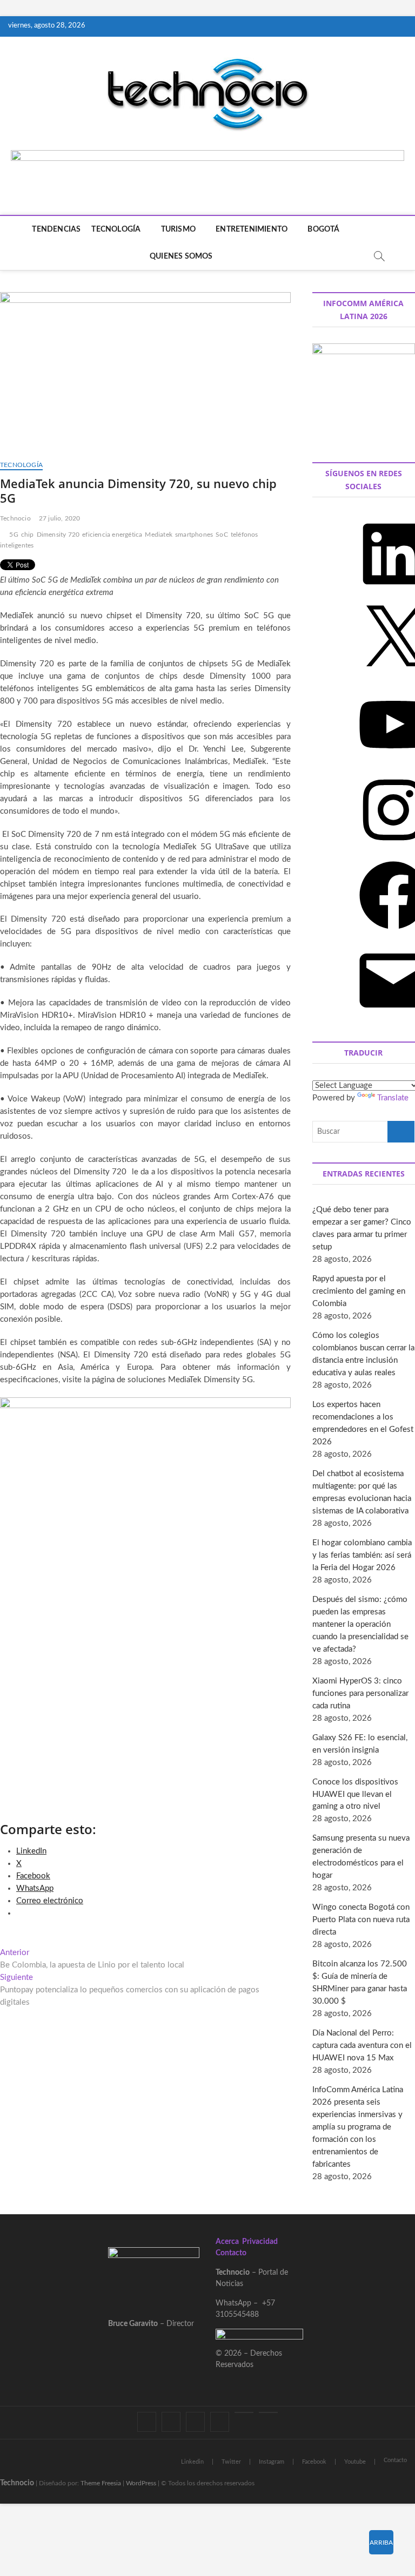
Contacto (231, 2253)
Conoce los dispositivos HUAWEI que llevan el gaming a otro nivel (355, 1794)
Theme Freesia (101, 2483)
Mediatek (159, 535)
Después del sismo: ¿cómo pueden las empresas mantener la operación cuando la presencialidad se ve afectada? (360, 1624)
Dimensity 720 (58, 535)
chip (28, 535)
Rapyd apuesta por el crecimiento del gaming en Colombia (359, 1291)
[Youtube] (244, 2412)
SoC (222, 535)
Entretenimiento (252, 229)
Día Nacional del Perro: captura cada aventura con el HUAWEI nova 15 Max (362, 2046)
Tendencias (56, 229)
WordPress (141, 2483)
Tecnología (116, 229)
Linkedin (192, 2462)
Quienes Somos (181, 256)
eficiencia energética (112, 535)
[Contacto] (268, 2412)
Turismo (178, 229)
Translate (393, 1098)
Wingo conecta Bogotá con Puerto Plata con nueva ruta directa (361, 1920)
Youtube (355, 2462)
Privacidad (260, 2242)
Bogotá (323, 229)
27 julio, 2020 (60, 518)
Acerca (227, 2242)
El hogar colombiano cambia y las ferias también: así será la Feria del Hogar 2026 (362, 1555)
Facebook (314, 2462)
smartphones (194, 535)
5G (14, 535)
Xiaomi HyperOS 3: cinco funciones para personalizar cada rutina (360, 1693)
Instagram (272, 2462)
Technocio (15, 518)
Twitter (231, 2462)
